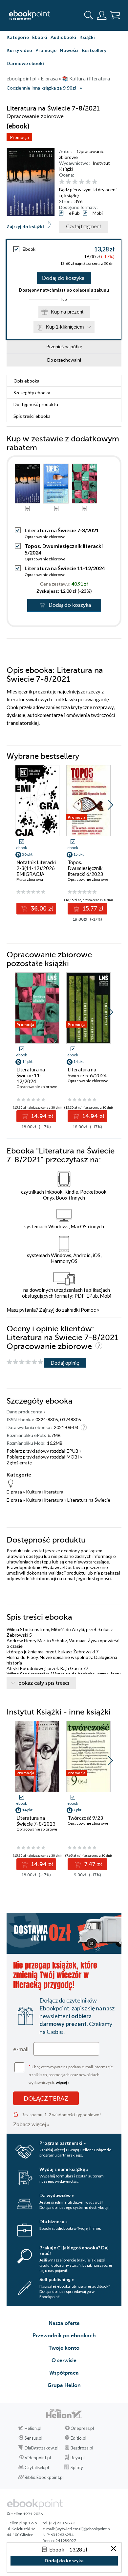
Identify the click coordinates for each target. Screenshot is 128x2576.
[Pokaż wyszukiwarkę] (89, 15)
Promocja (19, 137)
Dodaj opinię (65, 1363)
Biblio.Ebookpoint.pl (44, 2477)
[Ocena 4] (82, 182)
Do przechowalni (64, 360)
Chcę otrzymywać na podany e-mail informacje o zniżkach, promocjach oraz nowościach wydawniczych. (71, 2074)
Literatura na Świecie (89, 1500)
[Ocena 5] (88, 182)
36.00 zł (41, 909)
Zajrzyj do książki (25, 226)
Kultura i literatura (45, 1492)
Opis (26, 381)
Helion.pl (33, 2428)
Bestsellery (94, 50)
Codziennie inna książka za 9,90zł (41, 88)
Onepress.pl (82, 2428)
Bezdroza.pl (82, 2448)
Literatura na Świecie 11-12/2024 (65, 568)
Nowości (69, 50)
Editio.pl (78, 2438)
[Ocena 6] (95, 182)
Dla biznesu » (53, 2221)
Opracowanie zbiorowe (45, 537)
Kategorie (18, 37)
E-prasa (14, 1492)
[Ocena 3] (75, 182)
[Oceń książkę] (89, 182)
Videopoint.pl (38, 2458)
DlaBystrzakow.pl (42, 2448)
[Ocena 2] (68, 182)
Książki (87, 37)
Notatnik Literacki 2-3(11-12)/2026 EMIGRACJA (36, 868)
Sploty (77, 2467)
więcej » (63, 2082)
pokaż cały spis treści (44, 1683)
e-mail (21, 2049)
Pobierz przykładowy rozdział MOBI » (44, 1457)
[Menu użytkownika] (102, 15)
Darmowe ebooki (25, 63)
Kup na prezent (67, 312)
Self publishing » (57, 2279)
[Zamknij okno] (114, 2549)
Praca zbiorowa (30, 879)
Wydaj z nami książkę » (64, 2169)
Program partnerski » (63, 2143)
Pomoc (88, 1310)
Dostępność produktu (36, 404)
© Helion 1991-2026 (25, 2514)
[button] (110, 805)
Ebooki (40, 37)
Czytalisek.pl (37, 2467)
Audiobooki (63, 37)
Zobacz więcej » (31, 2124)
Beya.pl (78, 2458)
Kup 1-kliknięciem (65, 327)
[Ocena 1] (62, 182)
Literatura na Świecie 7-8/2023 (36, 1821)
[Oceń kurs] (25, 1362)
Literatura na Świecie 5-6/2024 (87, 1072)
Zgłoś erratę (19, 1463)
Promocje (46, 50)
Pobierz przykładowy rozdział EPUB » (44, 1451)
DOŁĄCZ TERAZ (46, 2098)
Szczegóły (32, 392)
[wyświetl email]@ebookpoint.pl (83, 2529)
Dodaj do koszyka (63, 278)
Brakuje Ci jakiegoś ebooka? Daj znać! (74, 2250)
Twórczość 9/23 (85, 1818)
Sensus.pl (33, 2438)
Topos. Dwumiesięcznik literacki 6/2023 (85, 868)
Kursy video (19, 50)
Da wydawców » (57, 2195)
